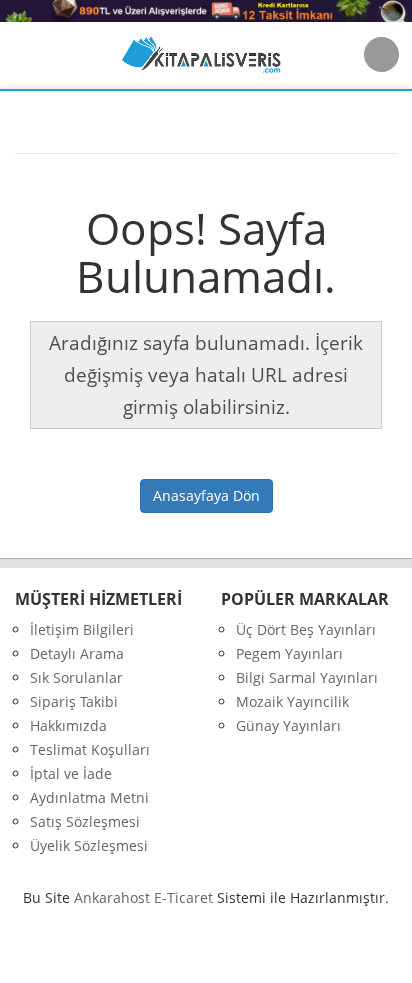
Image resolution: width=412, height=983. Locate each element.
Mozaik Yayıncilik (292, 701)
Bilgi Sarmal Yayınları (307, 677)
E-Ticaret (183, 897)
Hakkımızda (68, 725)
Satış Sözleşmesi (85, 821)
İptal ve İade (71, 773)
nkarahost (114, 897)
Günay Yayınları (288, 725)
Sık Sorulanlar (76, 677)
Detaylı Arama (77, 653)
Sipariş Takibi (74, 701)
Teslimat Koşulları (90, 749)
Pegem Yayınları (289, 653)
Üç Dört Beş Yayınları (306, 629)
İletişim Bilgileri (82, 629)
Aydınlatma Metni (89, 797)
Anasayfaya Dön (206, 495)
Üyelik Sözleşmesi (89, 845)
